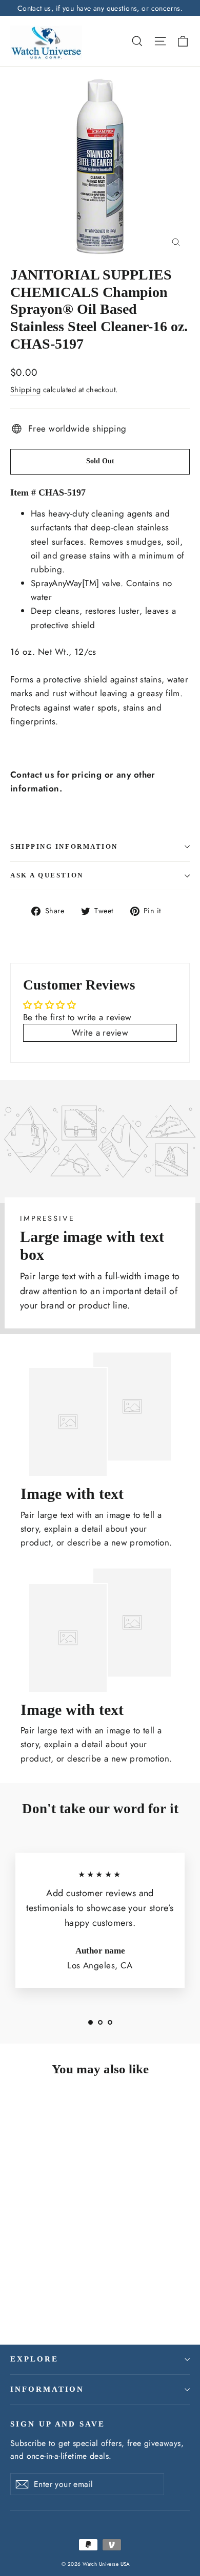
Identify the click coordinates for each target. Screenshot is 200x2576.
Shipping (25, 390)
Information (47, 2389)
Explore (34, 2359)
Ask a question (47, 875)
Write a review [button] (100, 1033)
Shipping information (64, 847)
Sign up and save (58, 2424)
